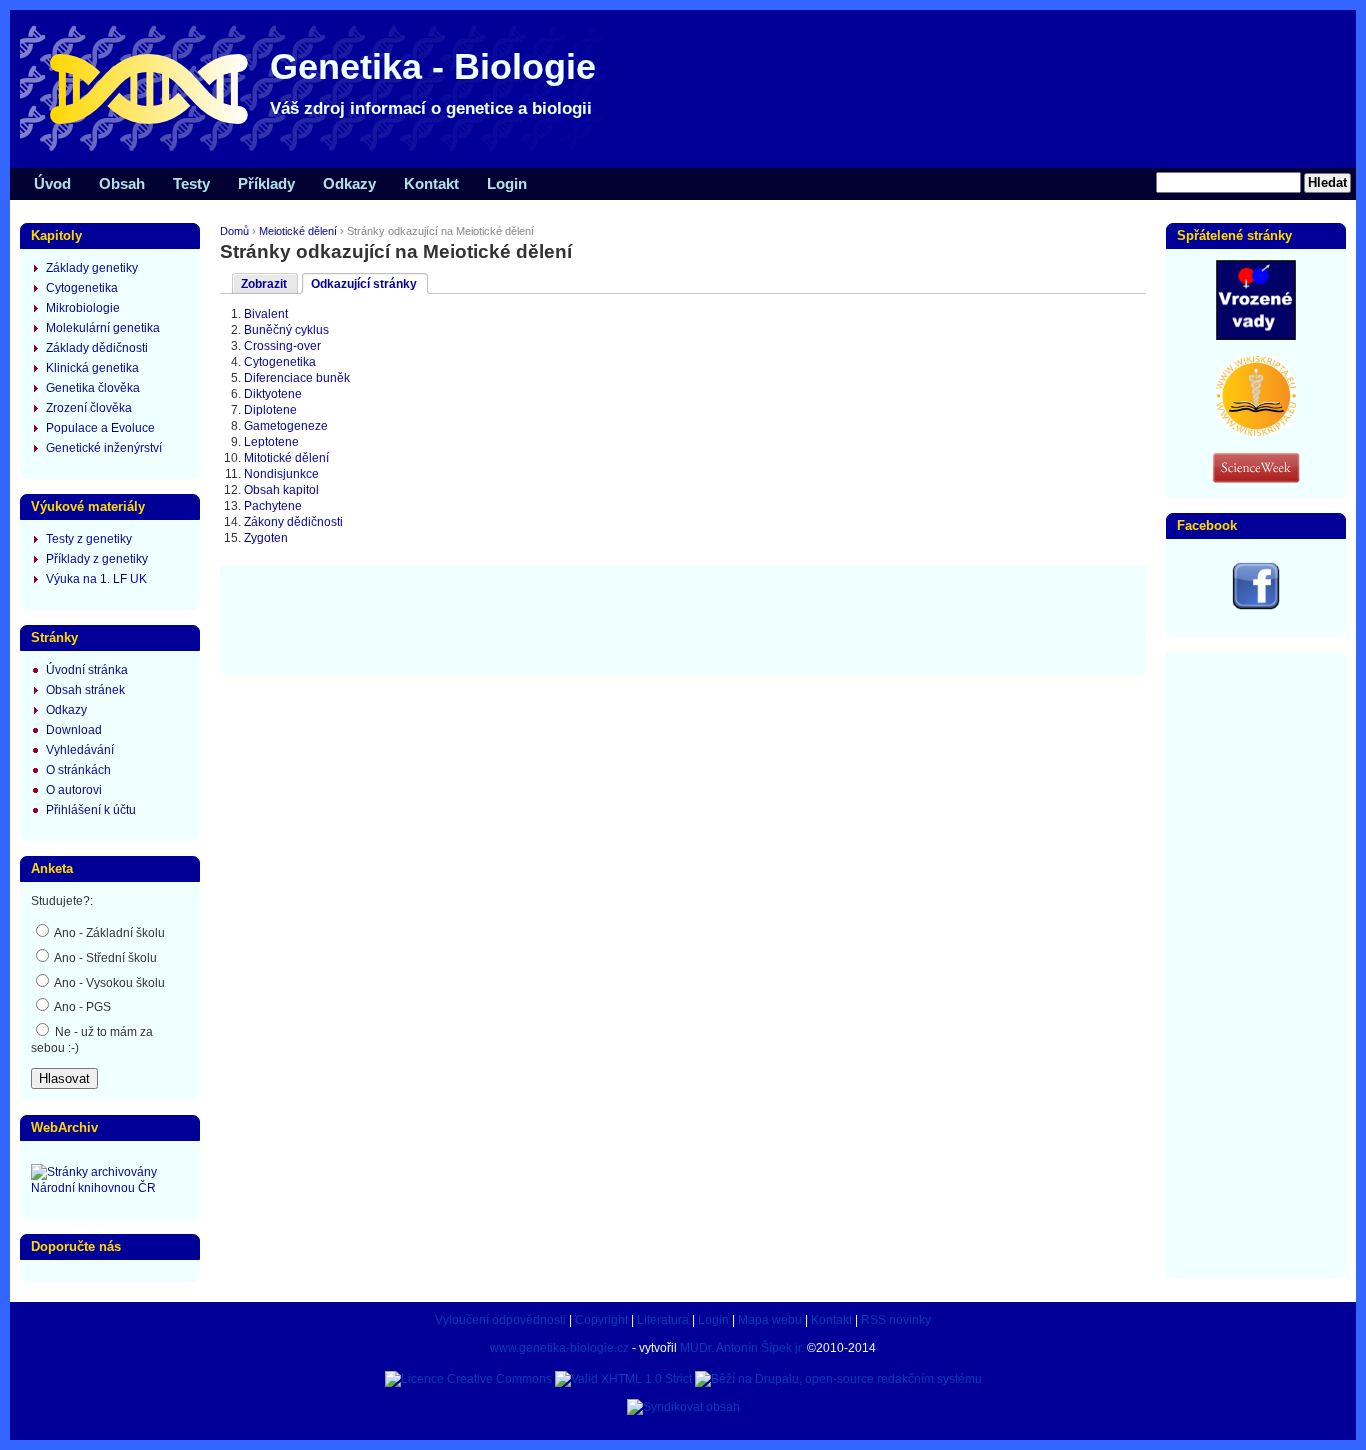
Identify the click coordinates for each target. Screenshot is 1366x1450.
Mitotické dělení (286, 458)
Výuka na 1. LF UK (96, 579)
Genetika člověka (93, 388)
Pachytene (273, 506)
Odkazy (349, 183)
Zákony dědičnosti (293, 522)
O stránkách (78, 770)
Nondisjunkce (281, 474)
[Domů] (320, 150)
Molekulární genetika (103, 328)
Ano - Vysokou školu (108, 983)
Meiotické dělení (298, 231)
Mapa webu (770, 1320)
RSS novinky (896, 1320)
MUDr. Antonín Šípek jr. (742, 1348)
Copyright (601, 1320)
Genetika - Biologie (433, 66)
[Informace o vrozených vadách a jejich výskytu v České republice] (1256, 336)
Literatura (663, 1320)
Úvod (52, 183)
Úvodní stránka (87, 670)
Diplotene (270, 410)
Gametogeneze (286, 426)
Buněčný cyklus (286, 330)
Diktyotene (273, 394)
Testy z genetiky (89, 539)
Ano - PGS (81, 1007)
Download (74, 730)
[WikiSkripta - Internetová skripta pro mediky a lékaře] (1256, 432)
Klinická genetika (92, 368)
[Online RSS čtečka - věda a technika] (1256, 479)
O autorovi (74, 790)
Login (507, 183)
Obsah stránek (85, 690)
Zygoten (266, 538)
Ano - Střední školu (104, 958)
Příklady (266, 183)
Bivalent (266, 314)
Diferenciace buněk (297, 378)
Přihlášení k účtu (91, 810)
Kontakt (431, 183)
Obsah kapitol (281, 490)
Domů (234, 231)
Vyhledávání (80, 750)
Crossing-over (282, 346)
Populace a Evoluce (100, 428)
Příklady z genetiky (97, 559)
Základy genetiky (92, 268)
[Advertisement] (683, 619)
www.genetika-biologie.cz (559, 1348)
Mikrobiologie (83, 308)
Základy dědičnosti (97, 348)
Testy (191, 183)
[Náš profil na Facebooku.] (1256, 606)
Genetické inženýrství (104, 448)
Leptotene (271, 442)
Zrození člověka (89, 408)
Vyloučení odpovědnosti (500, 1320)
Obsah (122, 183)
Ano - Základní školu (108, 933)
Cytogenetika (280, 362)
